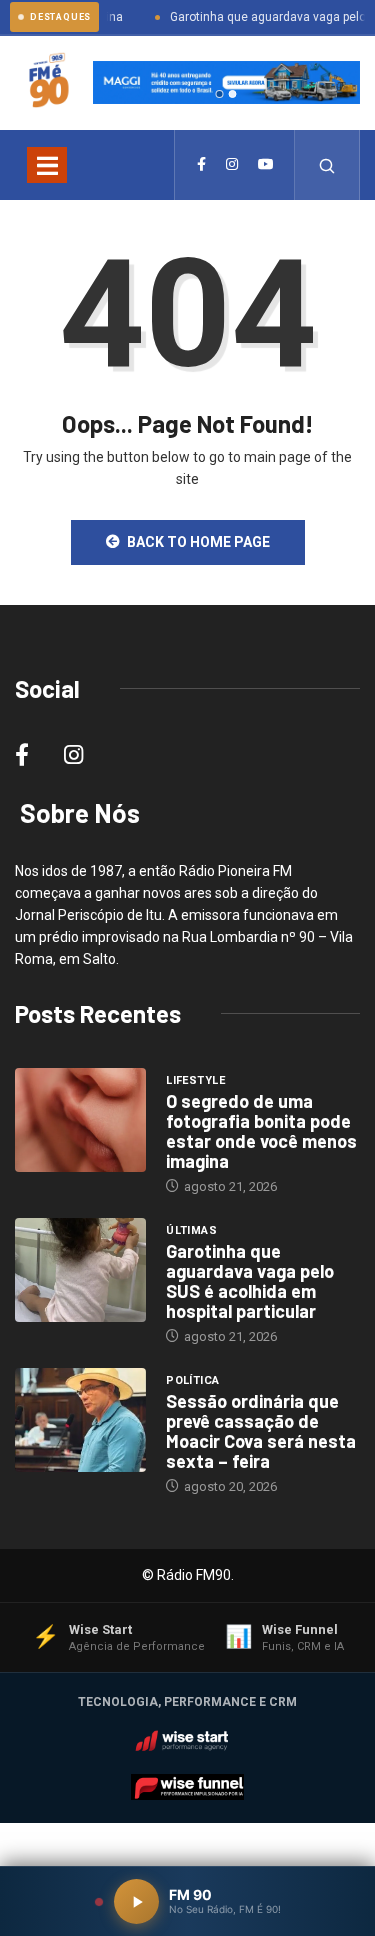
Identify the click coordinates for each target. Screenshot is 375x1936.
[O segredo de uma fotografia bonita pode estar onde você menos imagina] (80, 1120)
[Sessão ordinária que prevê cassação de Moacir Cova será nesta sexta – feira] (80, 1420)
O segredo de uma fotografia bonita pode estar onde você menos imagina (261, 1131)
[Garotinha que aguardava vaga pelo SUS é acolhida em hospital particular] (80, 1270)
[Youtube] (266, 165)
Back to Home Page (198, 542)
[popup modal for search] (327, 165)
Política (193, 1380)
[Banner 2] (233, 94)
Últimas (191, 1230)
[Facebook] (201, 165)
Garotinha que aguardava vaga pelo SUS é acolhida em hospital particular (250, 1281)
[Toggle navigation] (47, 165)
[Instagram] (232, 165)
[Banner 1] (220, 94)
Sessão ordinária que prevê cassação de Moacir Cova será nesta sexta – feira (261, 1431)
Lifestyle (195, 1080)
